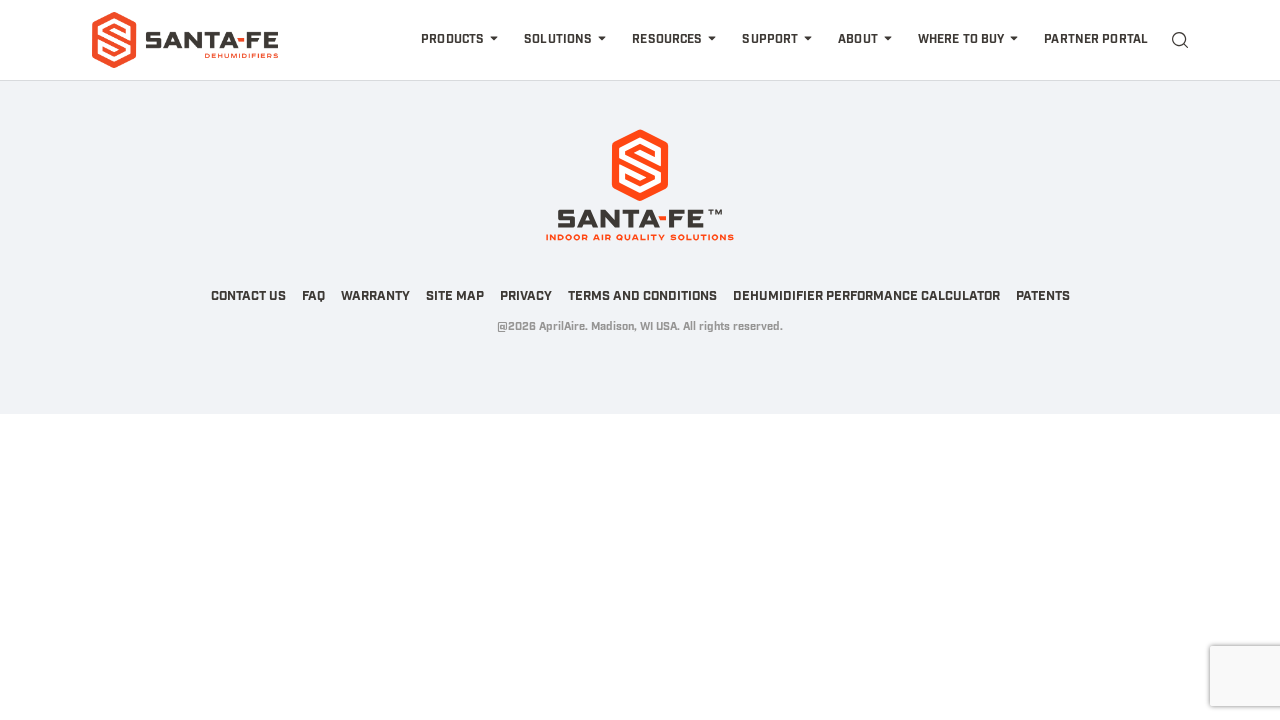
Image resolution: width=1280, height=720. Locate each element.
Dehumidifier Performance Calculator (866, 296)
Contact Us (248, 296)
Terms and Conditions (642, 296)
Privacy (526, 296)
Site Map (455, 296)
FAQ (313, 296)
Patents (1043, 296)
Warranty (375, 296)
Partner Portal (1096, 39)
